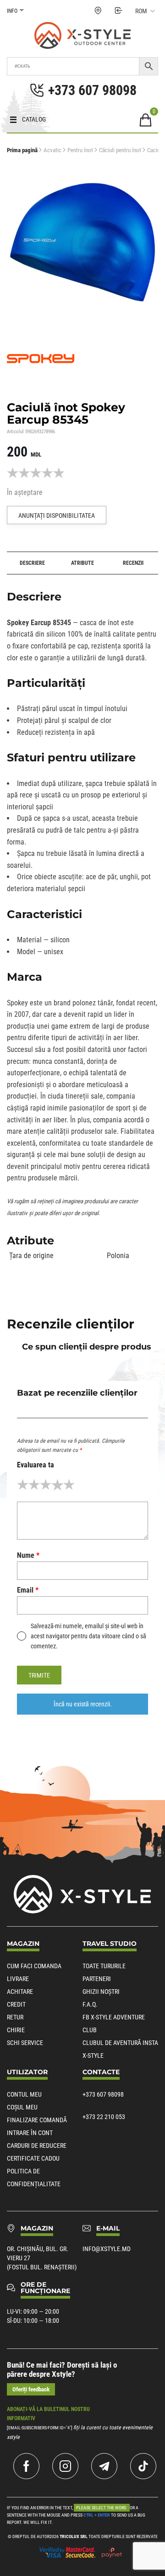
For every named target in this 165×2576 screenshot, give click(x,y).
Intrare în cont (30, 2133)
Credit (16, 2004)
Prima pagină (22, 150)
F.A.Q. (90, 2004)
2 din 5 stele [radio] (34, 1485)
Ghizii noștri (101, 1992)
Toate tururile (104, 1966)
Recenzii (133, 563)
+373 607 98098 (103, 2094)
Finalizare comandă (37, 2120)
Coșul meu (22, 2107)
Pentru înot (80, 150)
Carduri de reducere (37, 2146)
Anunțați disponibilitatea (57, 515)
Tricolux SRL (74, 2536)
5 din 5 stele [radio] (69, 1485)
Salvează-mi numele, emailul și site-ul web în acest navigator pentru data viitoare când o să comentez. (88, 1636)
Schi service (25, 2043)
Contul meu (24, 2094)
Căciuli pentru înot (120, 150)
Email (28, 1590)
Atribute (82, 563)
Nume (28, 1555)
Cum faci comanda (34, 1966)
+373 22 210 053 (104, 2117)
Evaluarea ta (36, 1465)
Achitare (20, 1992)
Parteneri (97, 1979)
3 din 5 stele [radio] (46, 1485)
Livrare (18, 1979)
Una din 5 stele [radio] (23, 1485)
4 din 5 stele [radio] (57, 1485)
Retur (15, 2017)
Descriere (32, 563)
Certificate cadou (33, 2158)
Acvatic (52, 150)
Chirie (16, 2030)
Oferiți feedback (31, 2389)
